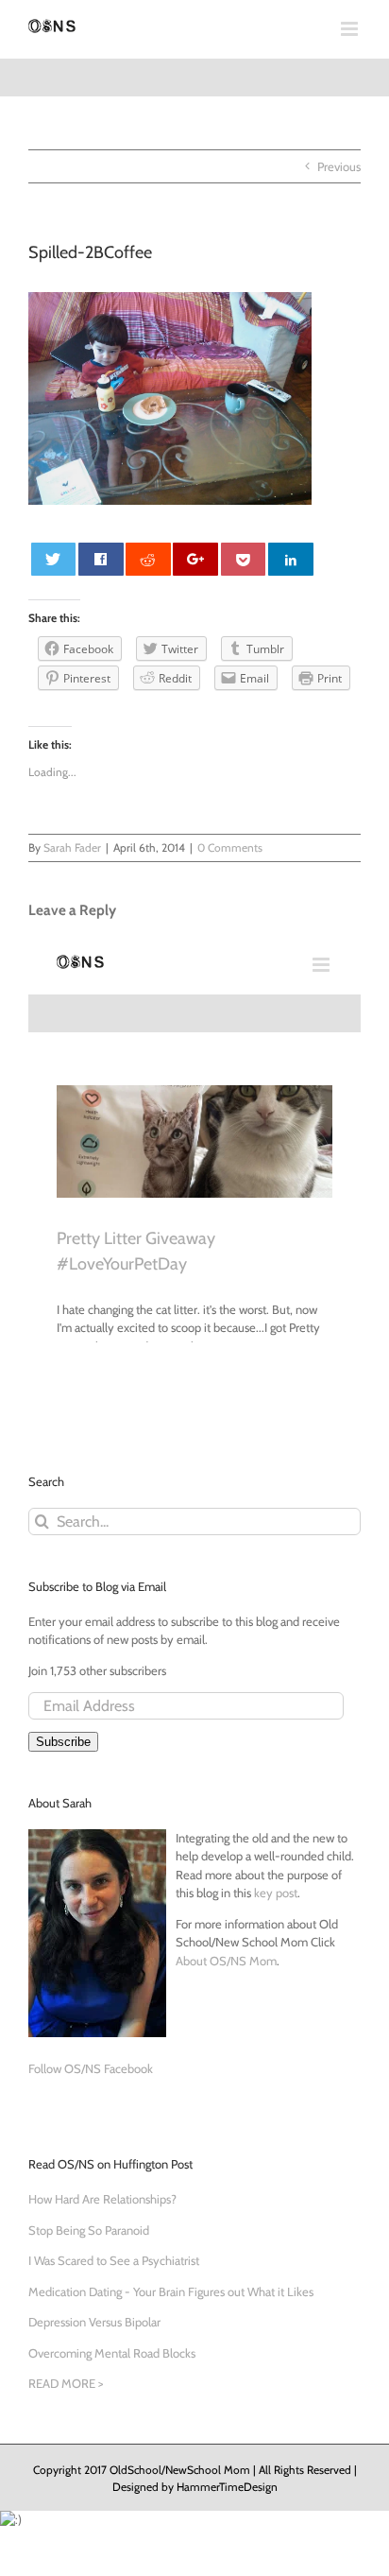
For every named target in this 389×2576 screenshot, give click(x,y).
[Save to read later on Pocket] (244, 559)
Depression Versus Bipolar (94, 2322)
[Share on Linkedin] (291, 559)
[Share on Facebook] (101, 559)
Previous (339, 166)
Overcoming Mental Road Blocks (112, 2353)
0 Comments (230, 847)
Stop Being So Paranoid (89, 2230)
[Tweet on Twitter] (54, 559)
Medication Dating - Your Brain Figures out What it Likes (171, 2291)
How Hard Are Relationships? (102, 2199)
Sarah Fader (72, 847)
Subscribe (63, 1742)
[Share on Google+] (195, 559)
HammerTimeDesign (227, 2487)
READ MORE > (66, 2383)
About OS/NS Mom (226, 1961)
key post (276, 1893)
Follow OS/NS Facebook (91, 2068)
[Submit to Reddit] (148, 559)
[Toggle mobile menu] (351, 29)
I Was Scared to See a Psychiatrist (114, 2260)
